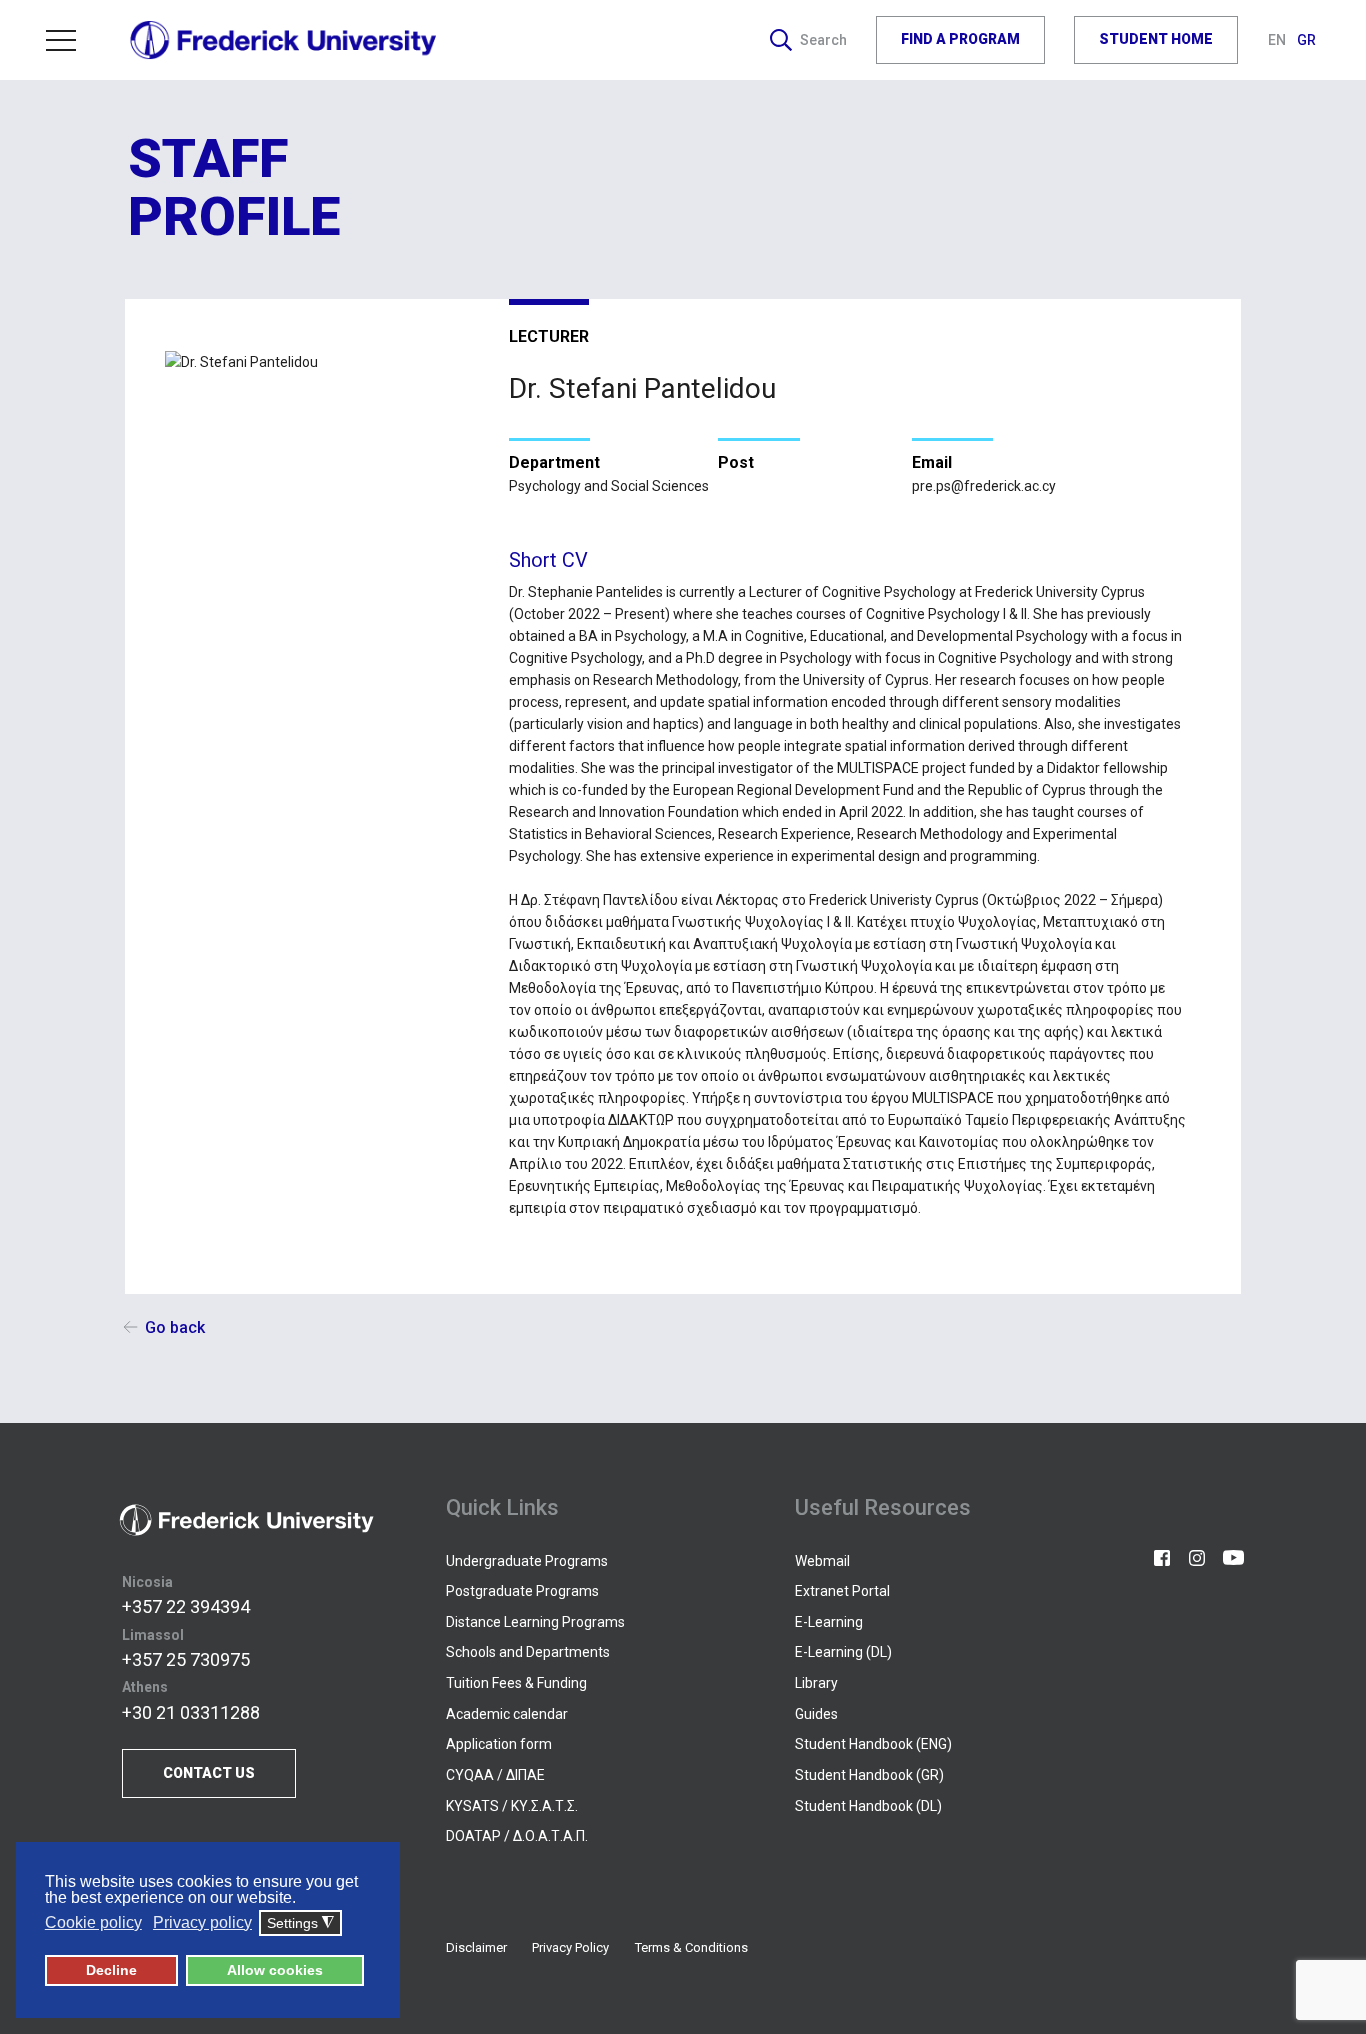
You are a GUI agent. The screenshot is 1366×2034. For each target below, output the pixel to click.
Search (823, 40)
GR (1306, 40)
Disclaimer (476, 1947)
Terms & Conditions (691, 1947)
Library (816, 1683)
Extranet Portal (842, 1591)
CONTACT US (209, 1773)
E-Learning (829, 1622)
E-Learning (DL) (843, 1652)
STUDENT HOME (1156, 40)
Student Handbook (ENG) (873, 1744)
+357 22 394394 (186, 1606)
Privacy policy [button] (202, 1922)
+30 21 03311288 (191, 1712)
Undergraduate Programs (527, 1561)
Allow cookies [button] (275, 1970)
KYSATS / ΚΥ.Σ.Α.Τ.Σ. (512, 1806)
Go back (175, 1327)
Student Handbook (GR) (869, 1775)
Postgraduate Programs (522, 1591)
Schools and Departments (528, 1652)
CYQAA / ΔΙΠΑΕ (495, 1775)
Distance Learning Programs (535, 1622)
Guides (816, 1714)
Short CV (548, 560)
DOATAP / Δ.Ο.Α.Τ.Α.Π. (517, 1836)
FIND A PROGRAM (960, 40)
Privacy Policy (570, 1947)
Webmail (822, 1561)
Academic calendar (507, 1714)
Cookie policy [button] (93, 1922)
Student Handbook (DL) (868, 1806)
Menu (69, 40)
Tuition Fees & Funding (516, 1683)
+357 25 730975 (186, 1659)
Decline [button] (111, 1970)
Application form (499, 1744)
